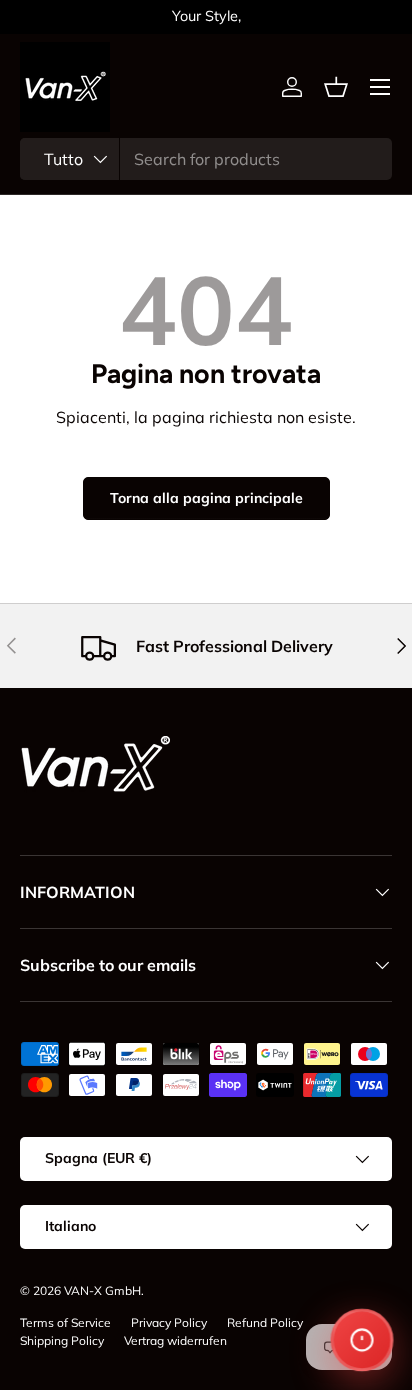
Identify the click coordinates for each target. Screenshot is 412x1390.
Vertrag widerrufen (175, 1340)
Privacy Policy (169, 1322)
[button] (336, 87)
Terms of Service (65, 1322)
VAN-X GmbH (102, 1290)
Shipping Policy (62, 1340)
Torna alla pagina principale (206, 498)
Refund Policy (265, 1322)
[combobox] (206, 159)
